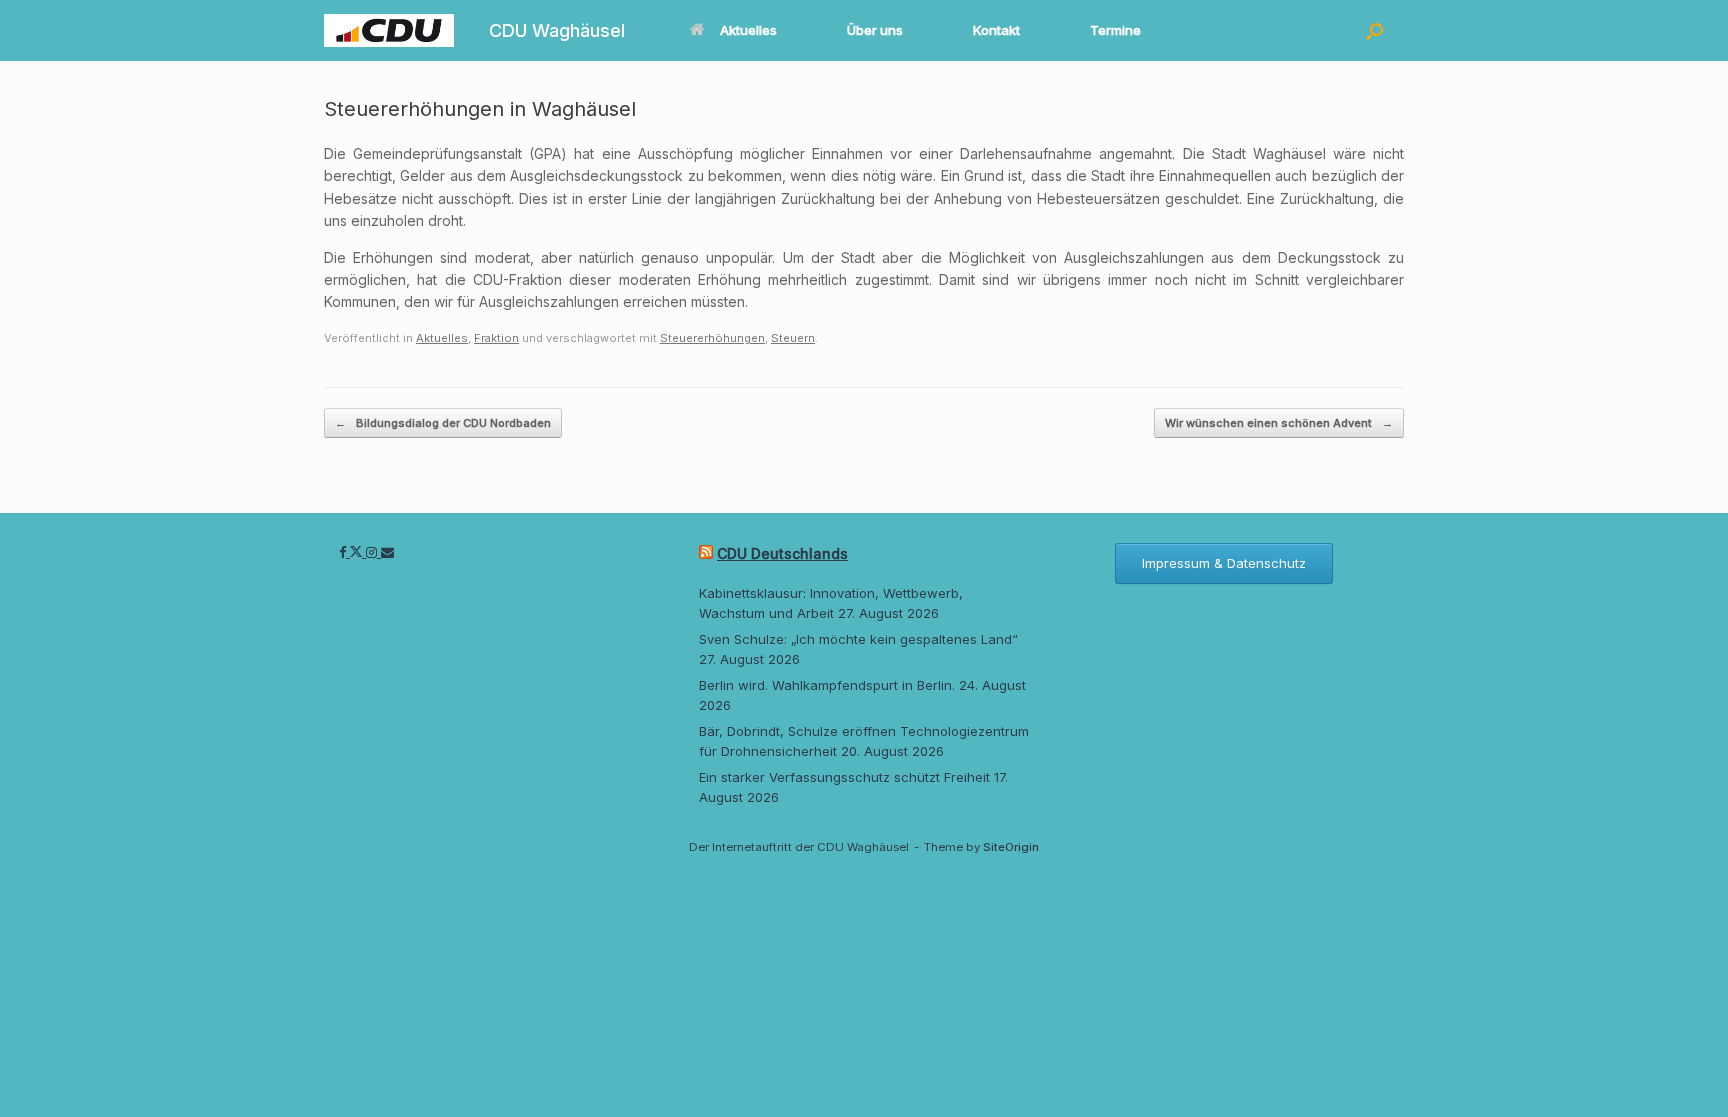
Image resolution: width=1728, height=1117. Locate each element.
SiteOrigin (1011, 847)
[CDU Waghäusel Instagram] (373, 552)
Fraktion (496, 338)
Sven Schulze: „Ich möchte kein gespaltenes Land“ (858, 639)
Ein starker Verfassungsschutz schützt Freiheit (844, 777)
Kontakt (996, 30)
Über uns (875, 30)
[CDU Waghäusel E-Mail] (387, 552)
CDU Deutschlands (782, 553)
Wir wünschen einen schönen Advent (1279, 423)
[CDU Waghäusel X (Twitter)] (358, 552)
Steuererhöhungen (712, 338)
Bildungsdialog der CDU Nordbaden (443, 423)
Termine (1115, 30)
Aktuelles (748, 30)
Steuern (793, 338)
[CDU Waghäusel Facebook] (344, 552)
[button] (1374, 30)
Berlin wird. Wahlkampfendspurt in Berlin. (827, 685)
